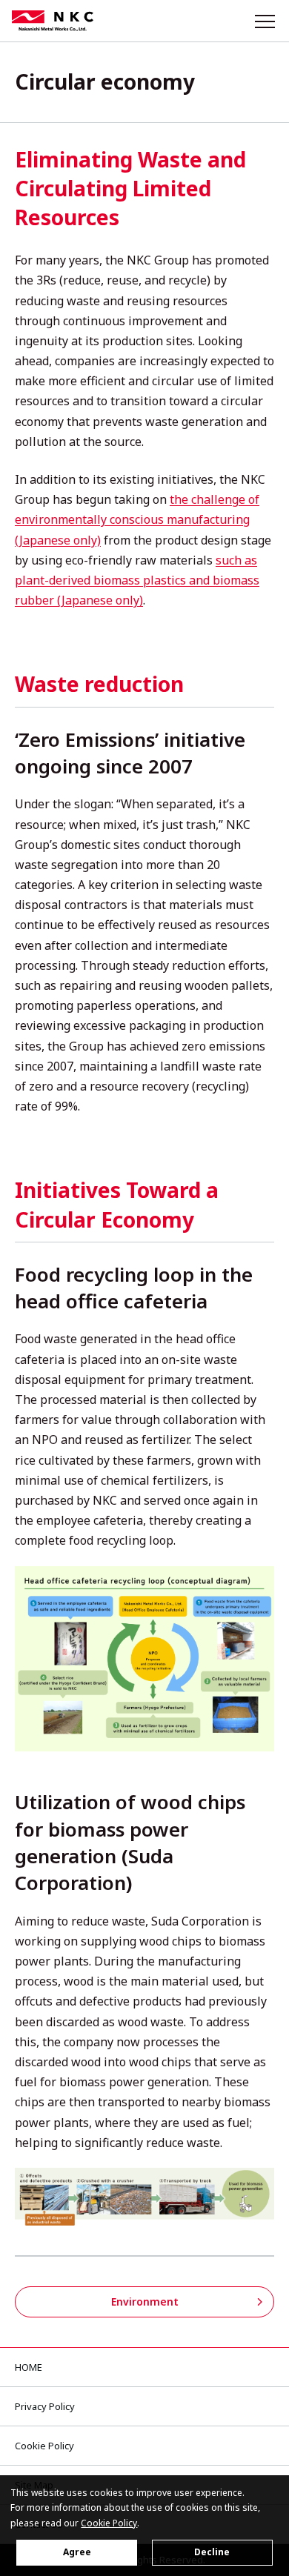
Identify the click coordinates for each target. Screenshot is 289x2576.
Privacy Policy (45, 2406)
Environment (145, 2302)
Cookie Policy (44, 2446)
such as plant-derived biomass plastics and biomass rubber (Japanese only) (137, 580)
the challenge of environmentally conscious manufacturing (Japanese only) (137, 519)
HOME (29, 2367)
